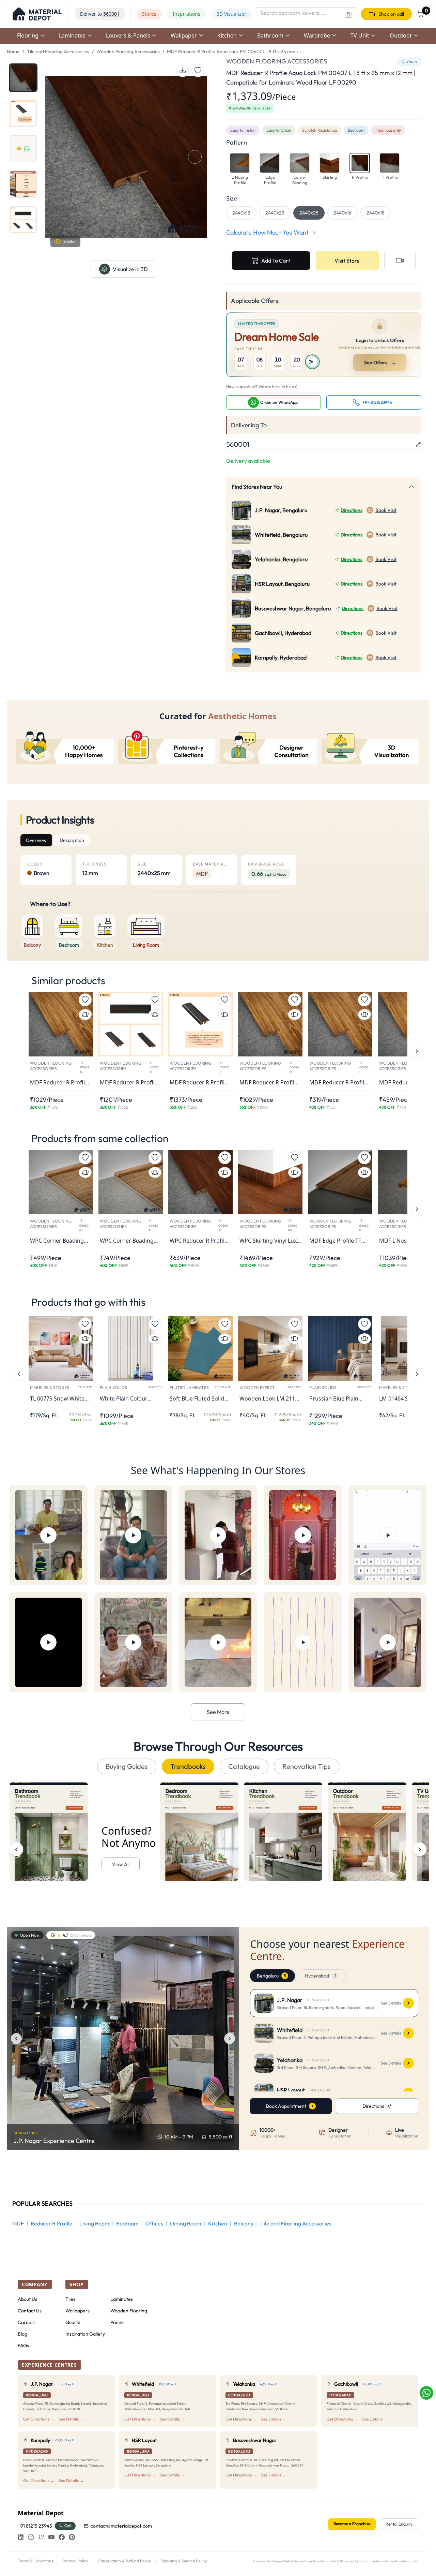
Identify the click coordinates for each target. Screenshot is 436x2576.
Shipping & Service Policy (184, 2561)
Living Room (94, 2223)
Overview (36, 840)
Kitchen (218, 2223)
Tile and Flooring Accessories (58, 51)
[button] (37, 14)
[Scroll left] (16, 1849)
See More (218, 1712)
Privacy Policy (75, 2561)
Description (72, 840)
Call (68, 2526)
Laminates (122, 2299)
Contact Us (30, 2311)
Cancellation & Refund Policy (124, 2561)
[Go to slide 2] (23, 113)
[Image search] (348, 15)
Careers (27, 2322)
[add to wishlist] (198, 71)
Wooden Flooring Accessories (128, 51)
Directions (352, 510)
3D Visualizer (231, 14)
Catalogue (244, 1766)
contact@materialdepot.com (121, 2526)
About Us (27, 2299)
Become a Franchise (352, 2524)
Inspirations (186, 14)
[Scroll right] (420, 1849)
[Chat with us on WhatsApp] (426, 2393)
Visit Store (347, 261)
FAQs (23, 2345)
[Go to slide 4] (23, 184)
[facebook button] (62, 2537)
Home (13, 51)
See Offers (380, 362)
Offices (154, 2223)
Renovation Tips (307, 1766)
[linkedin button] (21, 2537)
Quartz (73, 2322)
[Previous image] (16, 2039)
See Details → (71, 2419)
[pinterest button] (72, 2537)
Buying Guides (127, 1766)
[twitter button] (41, 2537)
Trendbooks (188, 1766)
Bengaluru (271, 1976)
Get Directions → (39, 2419)
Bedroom (127, 2223)
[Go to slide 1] (23, 78)
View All (121, 1864)
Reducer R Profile (52, 2223)
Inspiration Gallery (85, 2334)
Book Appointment (286, 2106)
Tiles (70, 2299)
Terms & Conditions (35, 2561)
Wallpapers (77, 2311)
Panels (117, 2322)
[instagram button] (31, 2537)
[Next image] (230, 2039)
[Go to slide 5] (23, 220)
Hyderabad (321, 1976)
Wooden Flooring (129, 2311)
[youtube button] (51, 2537)
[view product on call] (400, 261)
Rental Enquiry (399, 2524)
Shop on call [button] (391, 14)
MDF (18, 2223)
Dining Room (186, 2223)
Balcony (244, 2223)
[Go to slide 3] (23, 149)
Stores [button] (149, 14)
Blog (22, 2334)
